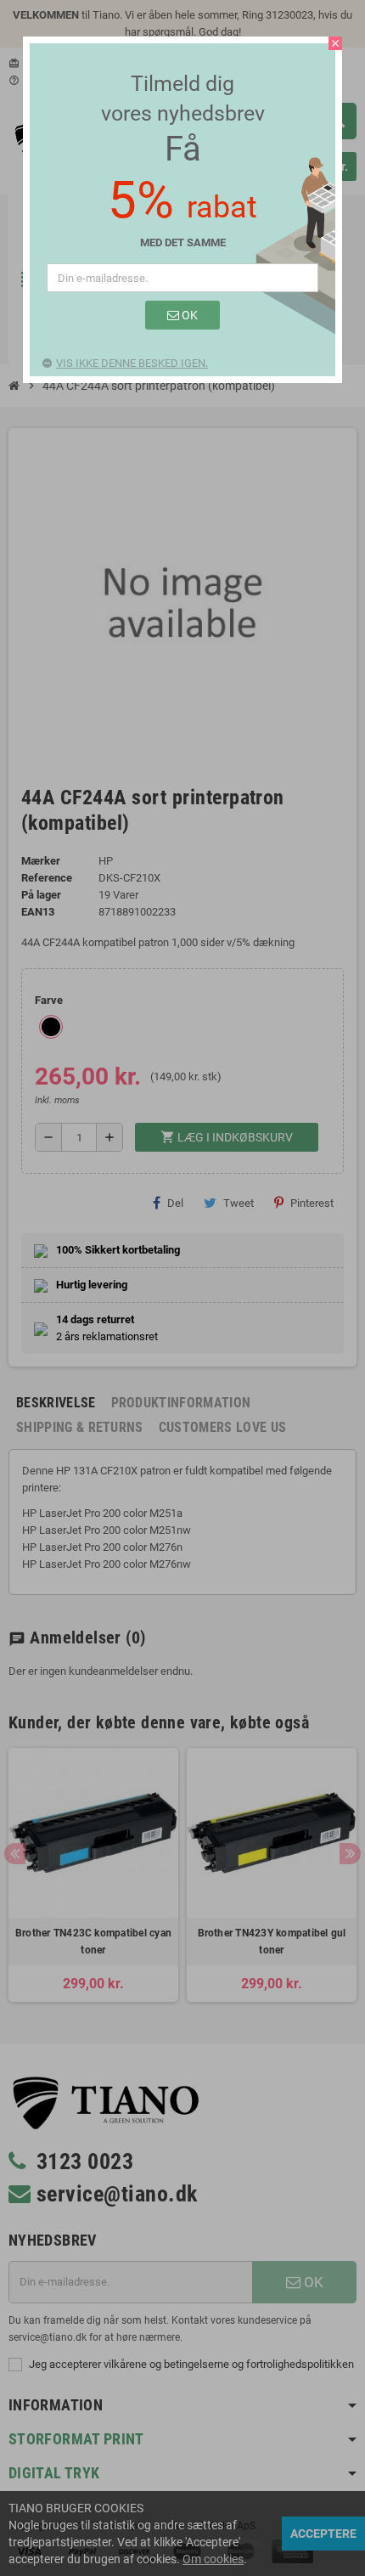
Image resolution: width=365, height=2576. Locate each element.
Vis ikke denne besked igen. (132, 363)
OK (188, 315)
